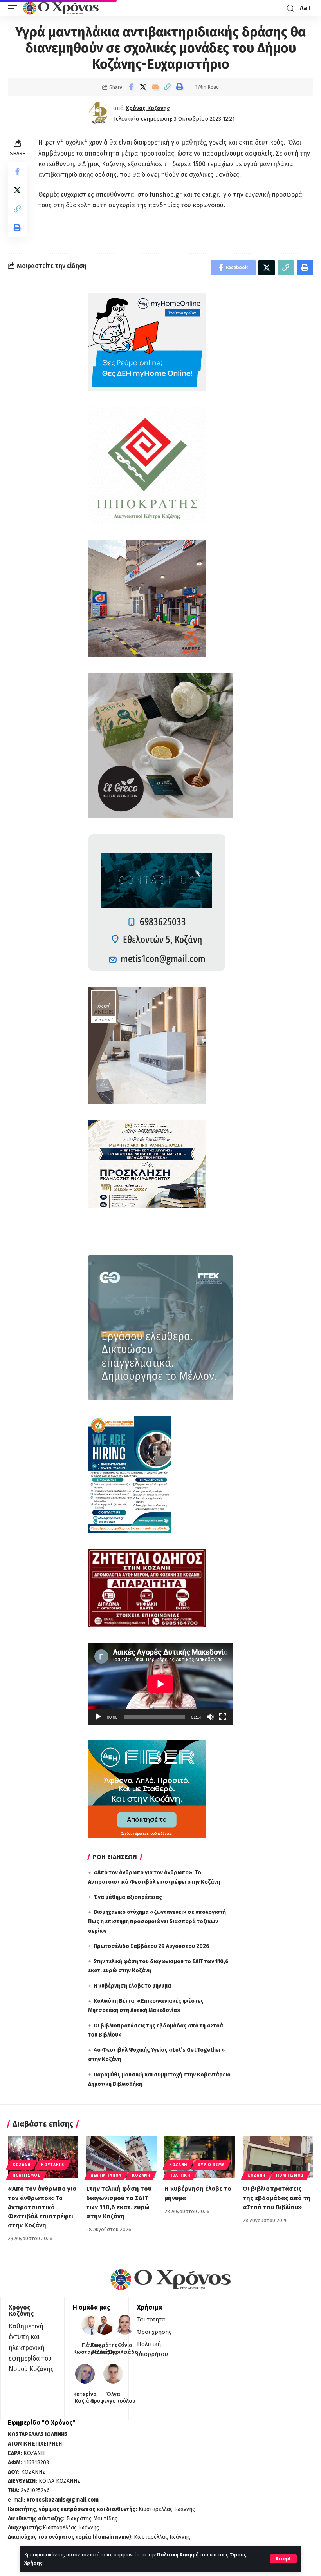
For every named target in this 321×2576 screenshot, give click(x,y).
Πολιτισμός (26, 2176)
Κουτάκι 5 (52, 2165)
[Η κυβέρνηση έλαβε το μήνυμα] (200, 2157)
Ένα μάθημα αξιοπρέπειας (128, 1897)
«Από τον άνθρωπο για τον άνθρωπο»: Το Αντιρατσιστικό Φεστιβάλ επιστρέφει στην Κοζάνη (42, 2207)
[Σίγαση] (210, 1717)
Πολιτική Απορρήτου (183, 2555)
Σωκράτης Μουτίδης (104, 2349)
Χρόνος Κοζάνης (148, 108)
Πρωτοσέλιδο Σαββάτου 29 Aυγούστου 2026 (151, 1946)
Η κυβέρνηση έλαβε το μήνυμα (132, 1986)
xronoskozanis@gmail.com (63, 2500)
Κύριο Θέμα (211, 2165)
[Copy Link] (167, 87)
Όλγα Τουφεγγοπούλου (113, 2398)
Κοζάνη (22, 2165)
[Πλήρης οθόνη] (223, 1717)
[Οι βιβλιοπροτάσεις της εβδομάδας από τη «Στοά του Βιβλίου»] (278, 2157)
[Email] (155, 87)
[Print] (179, 87)
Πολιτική (180, 2176)
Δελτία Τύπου (106, 2176)
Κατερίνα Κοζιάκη (85, 2398)
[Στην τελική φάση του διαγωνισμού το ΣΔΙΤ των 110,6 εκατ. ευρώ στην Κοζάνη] (121, 2157)
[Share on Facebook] (131, 87)
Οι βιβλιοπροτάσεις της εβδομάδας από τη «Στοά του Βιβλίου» (277, 2198)
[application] (160, 1684)
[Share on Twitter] (143, 87)
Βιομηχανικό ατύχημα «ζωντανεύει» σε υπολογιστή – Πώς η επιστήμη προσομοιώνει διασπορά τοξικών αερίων (159, 1922)
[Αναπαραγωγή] (98, 1717)
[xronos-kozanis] (62, 8)
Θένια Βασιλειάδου (125, 2349)
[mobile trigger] (14, 8)
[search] (290, 8)
